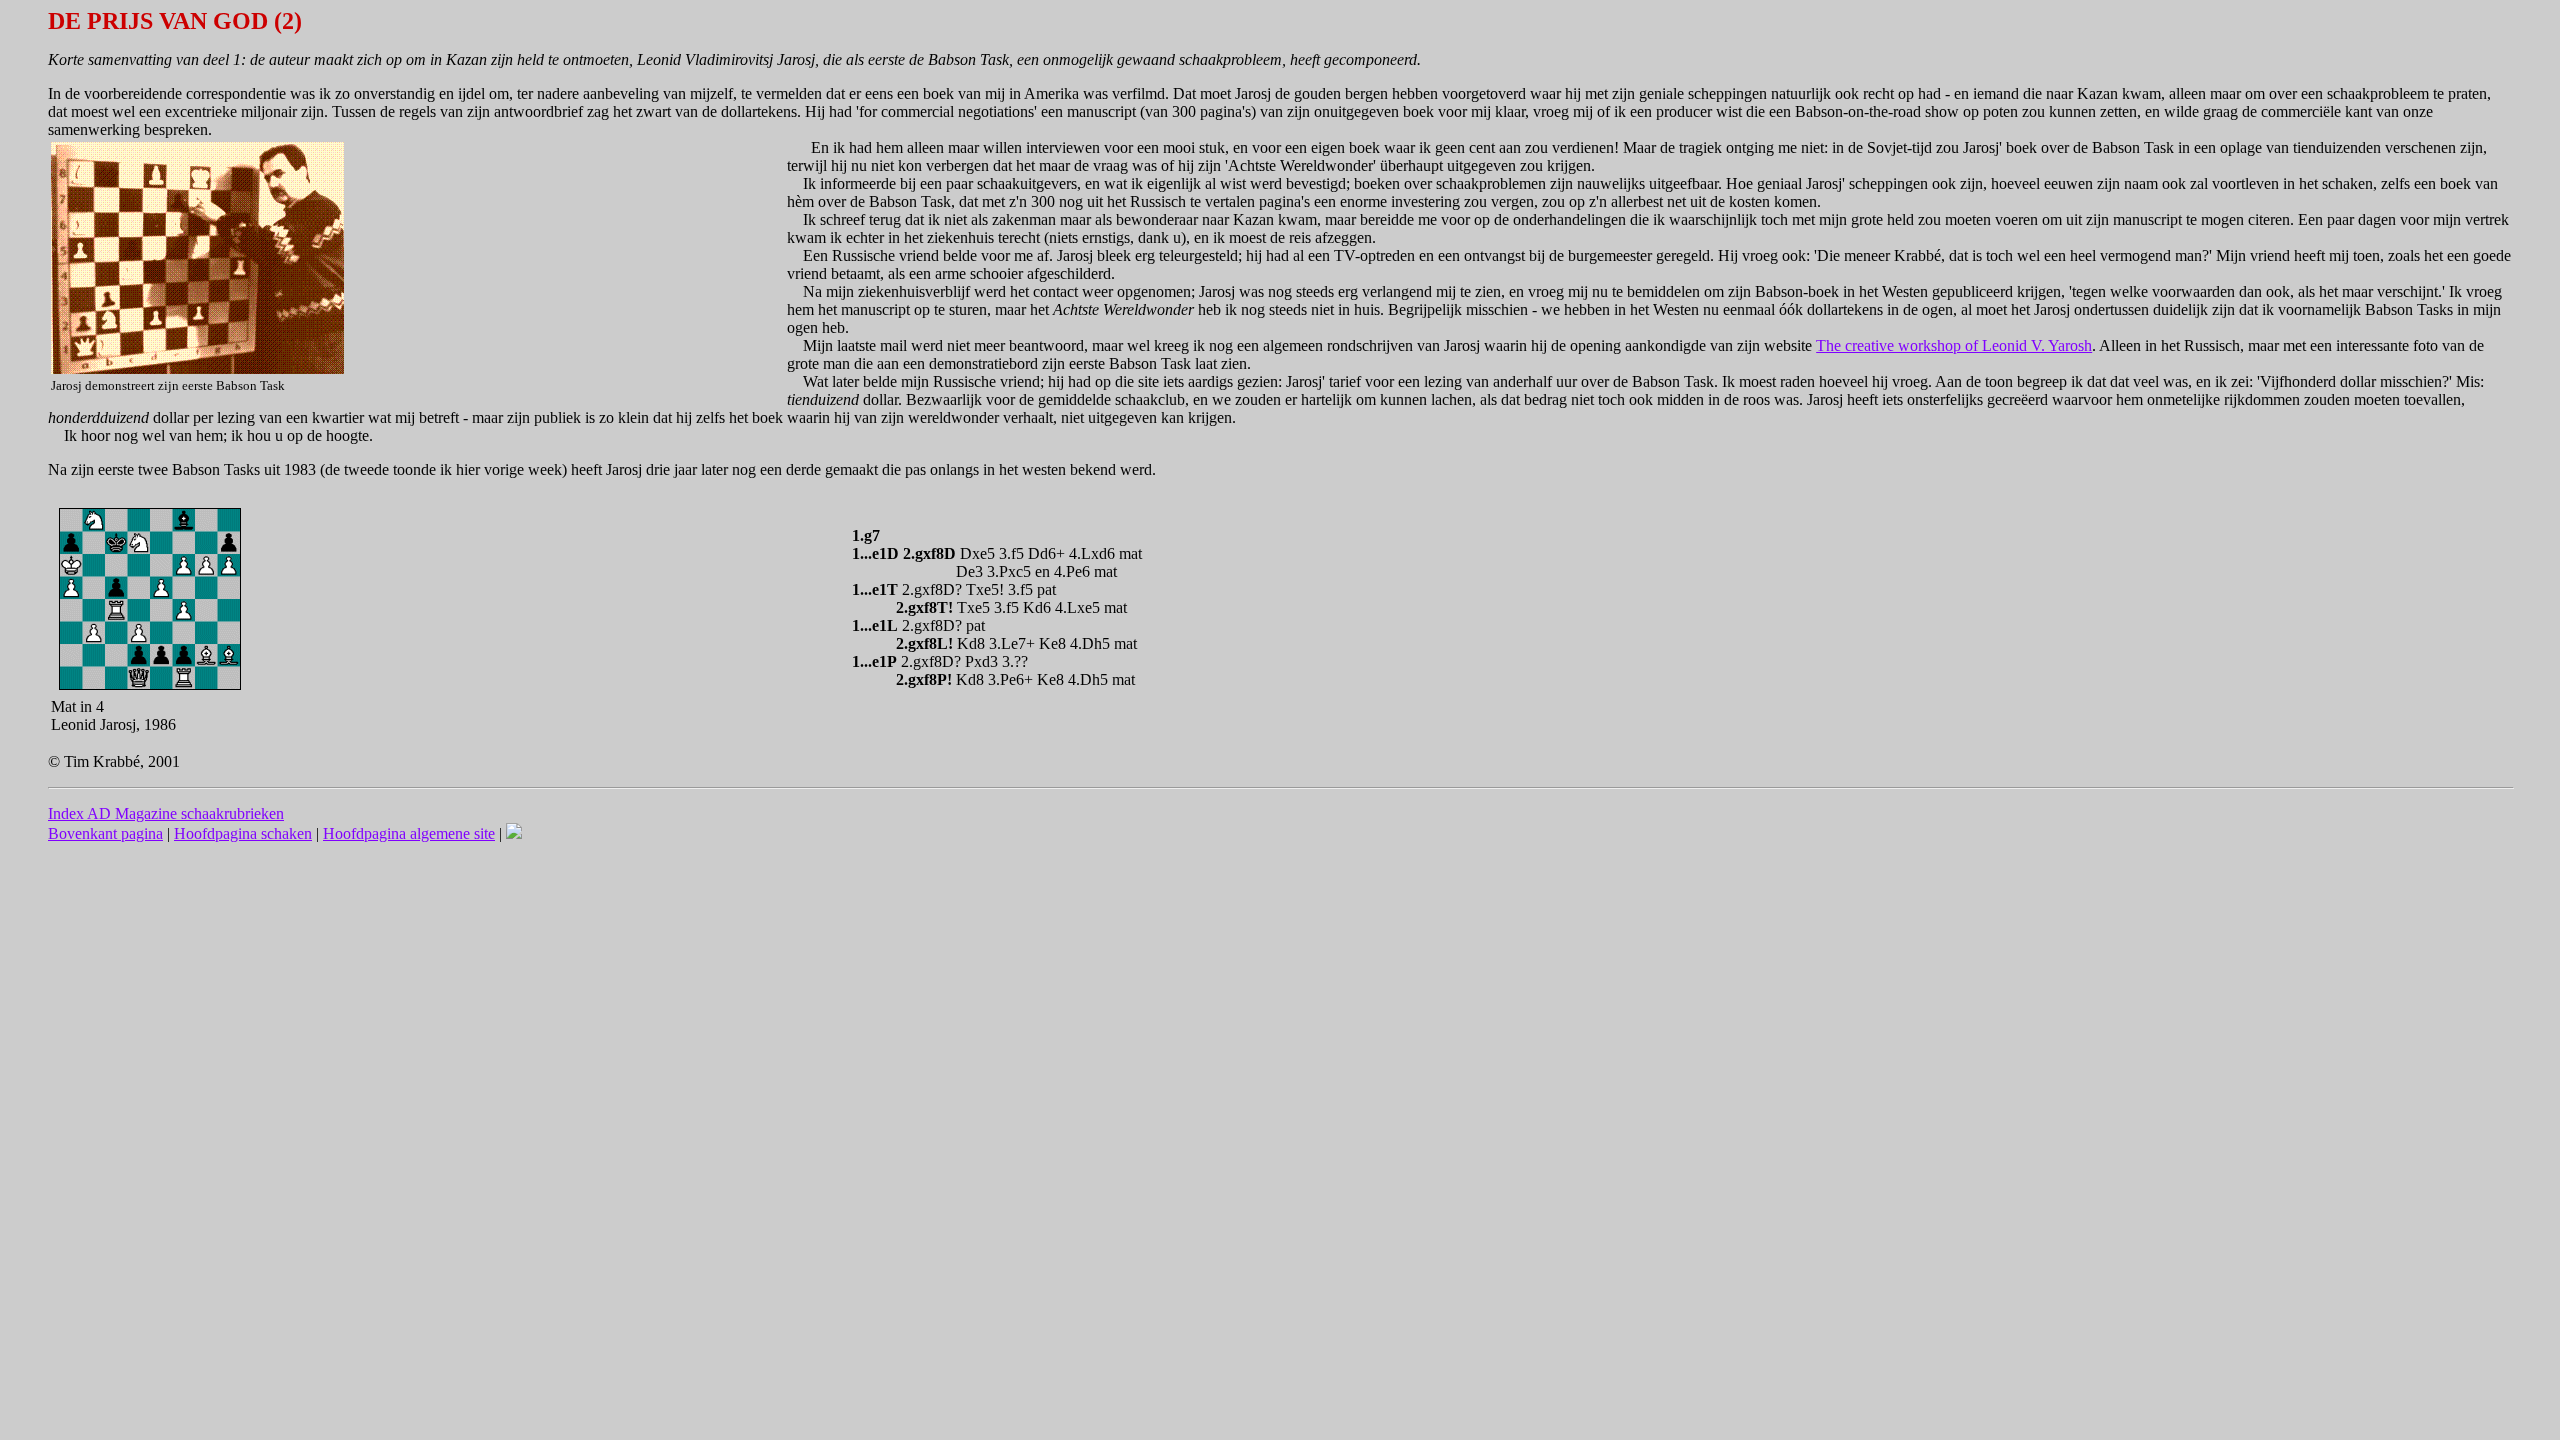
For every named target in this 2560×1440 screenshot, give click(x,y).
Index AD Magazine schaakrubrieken (166, 813)
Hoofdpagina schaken (243, 833)
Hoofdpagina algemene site (409, 833)
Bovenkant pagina (105, 833)
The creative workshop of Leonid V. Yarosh (1954, 345)
